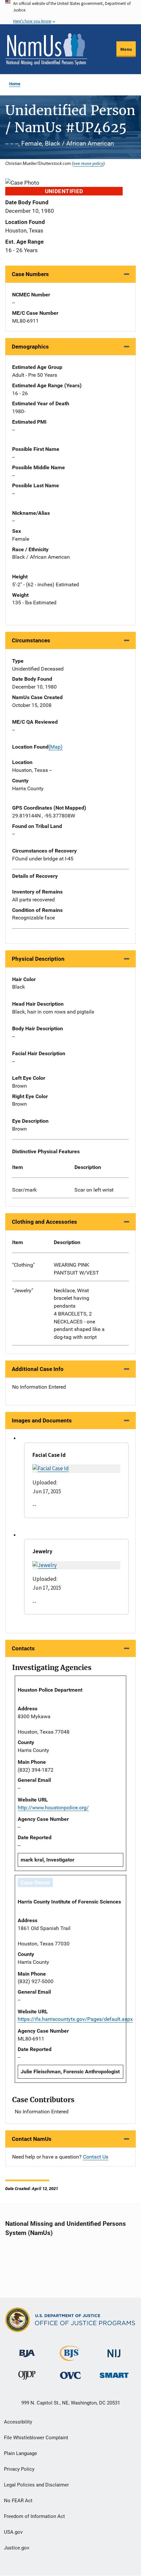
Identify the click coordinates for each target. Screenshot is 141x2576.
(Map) (56, 747)
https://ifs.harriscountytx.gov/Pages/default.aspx (75, 2019)
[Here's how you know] (70, 12)
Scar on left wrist (94, 1190)
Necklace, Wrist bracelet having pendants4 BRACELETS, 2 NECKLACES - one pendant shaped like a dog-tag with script (79, 1314)
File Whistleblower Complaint (36, 2438)
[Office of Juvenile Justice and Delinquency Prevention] (27, 2377)
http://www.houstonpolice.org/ (53, 1808)
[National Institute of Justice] (114, 2351)
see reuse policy (88, 163)
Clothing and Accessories (44, 1222)
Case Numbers (30, 274)
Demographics (30, 347)
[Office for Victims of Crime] (70, 2375)
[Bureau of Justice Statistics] (70, 2358)
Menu (126, 49)
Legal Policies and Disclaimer (36, 2485)
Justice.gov (17, 2548)
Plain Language (20, 2453)
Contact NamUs (32, 2139)
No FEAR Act (18, 2501)
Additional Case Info (38, 1369)
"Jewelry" (23, 1290)
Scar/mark (24, 1190)
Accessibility (18, 2422)
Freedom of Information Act (34, 2516)
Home (15, 84)
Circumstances (31, 640)
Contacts (23, 1648)
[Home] (46, 49)
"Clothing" (23, 1265)
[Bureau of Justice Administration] (27, 2350)
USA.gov (13, 2532)
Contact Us (96, 2157)
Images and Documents (42, 1420)
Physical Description (38, 959)
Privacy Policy (19, 2469)
